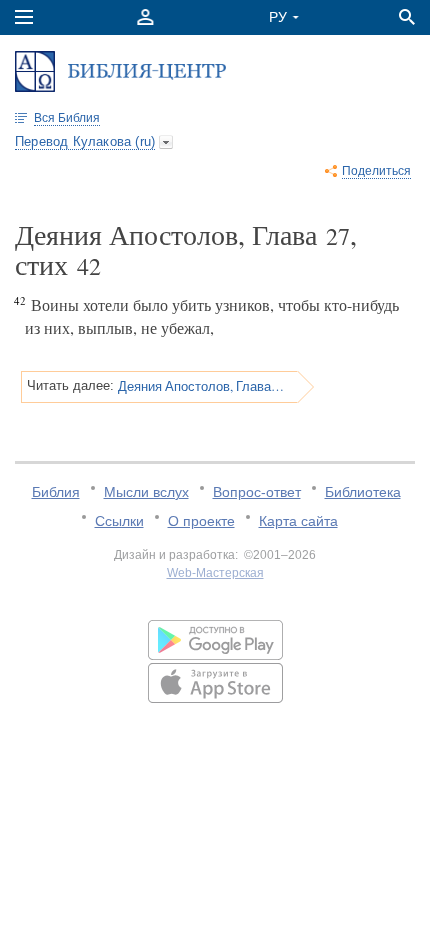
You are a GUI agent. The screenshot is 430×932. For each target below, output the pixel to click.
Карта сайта (298, 521)
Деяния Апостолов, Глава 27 (201, 386)
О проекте (201, 521)
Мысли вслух (146, 492)
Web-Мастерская (215, 573)
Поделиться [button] (376, 171)
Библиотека (363, 492)
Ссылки (119, 521)
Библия (56, 492)
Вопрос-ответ (257, 492)
